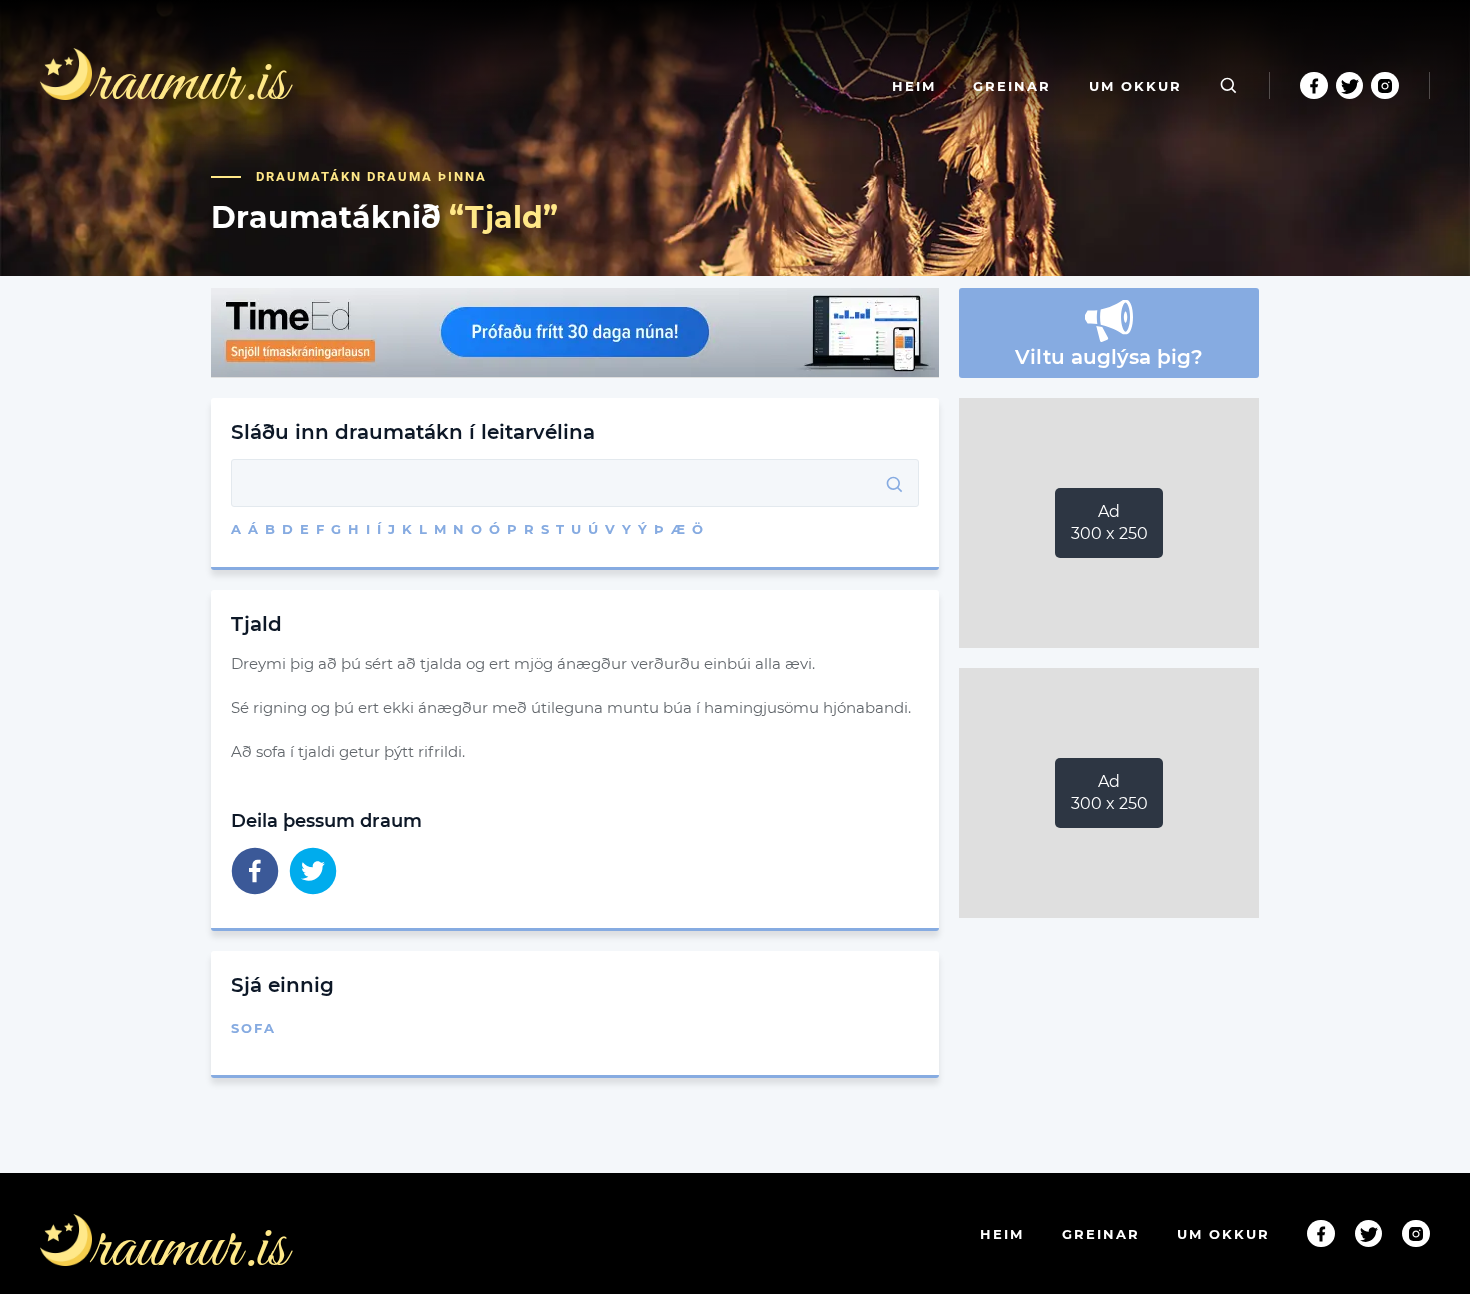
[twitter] (313, 872)
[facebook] (255, 872)
